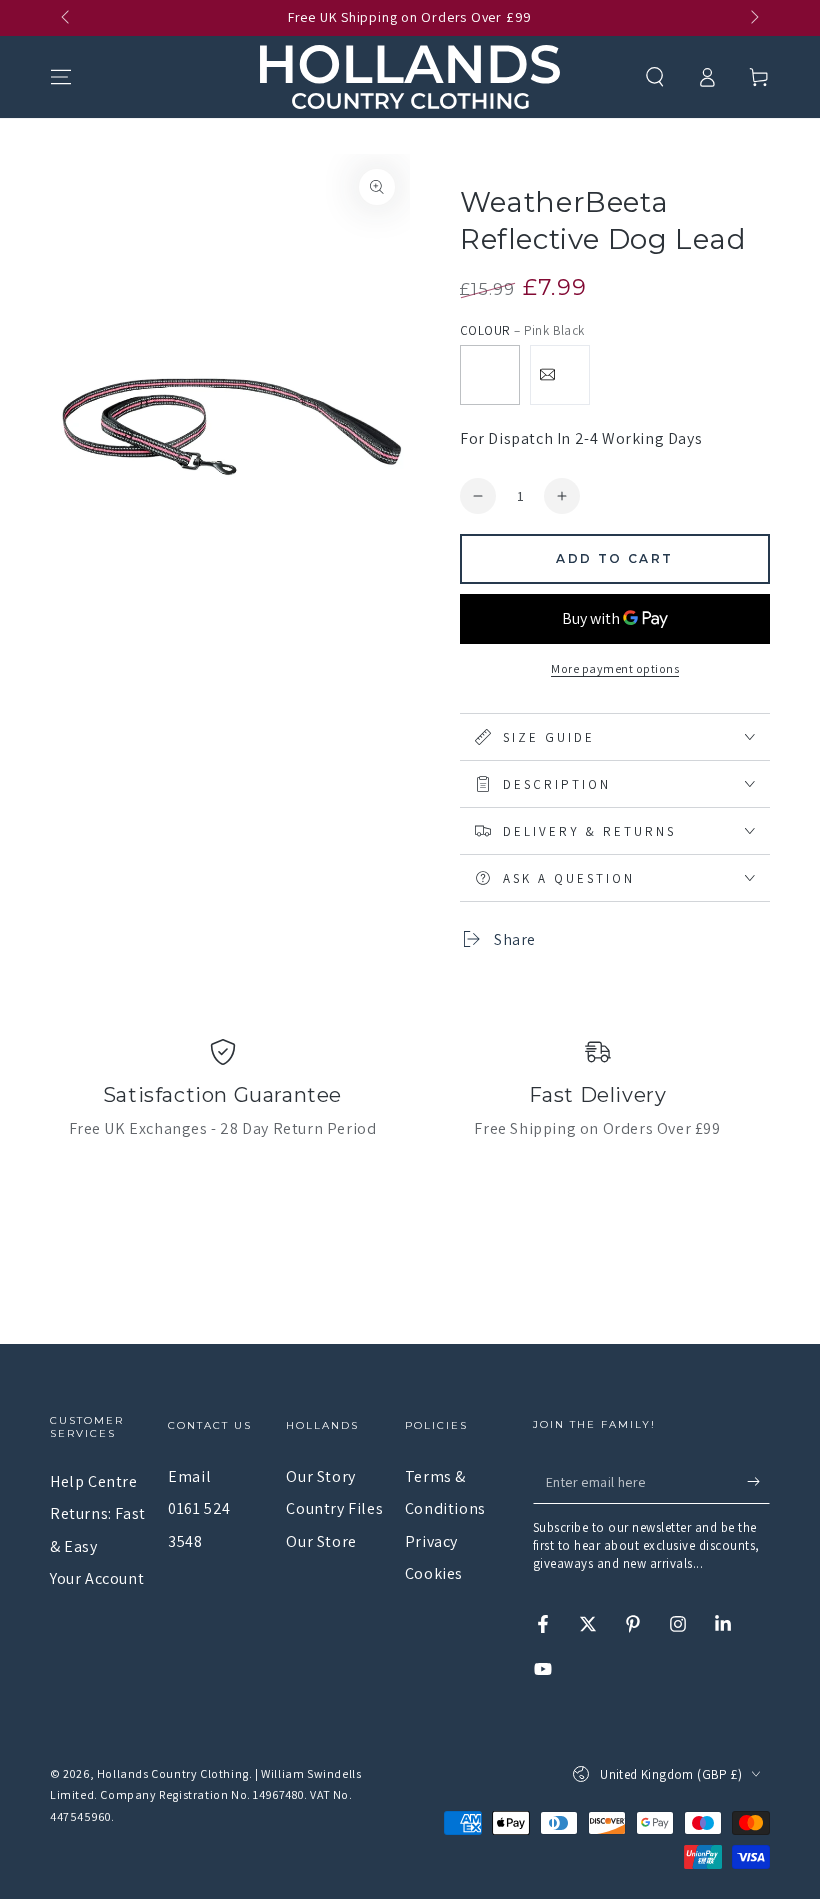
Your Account (97, 1578)
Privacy (431, 1541)
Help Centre (94, 1481)
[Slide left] (67, 18)
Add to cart (614, 558)
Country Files (334, 1508)
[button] (655, 77)
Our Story (320, 1476)
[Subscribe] (758, 1481)
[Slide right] (753, 18)
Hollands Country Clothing (173, 1773)
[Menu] (61, 77)
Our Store (321, 1541)
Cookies (434, 1573)
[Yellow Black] (560, 375)
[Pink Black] (490, 375)
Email (189, 1476)
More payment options (615, 668)
